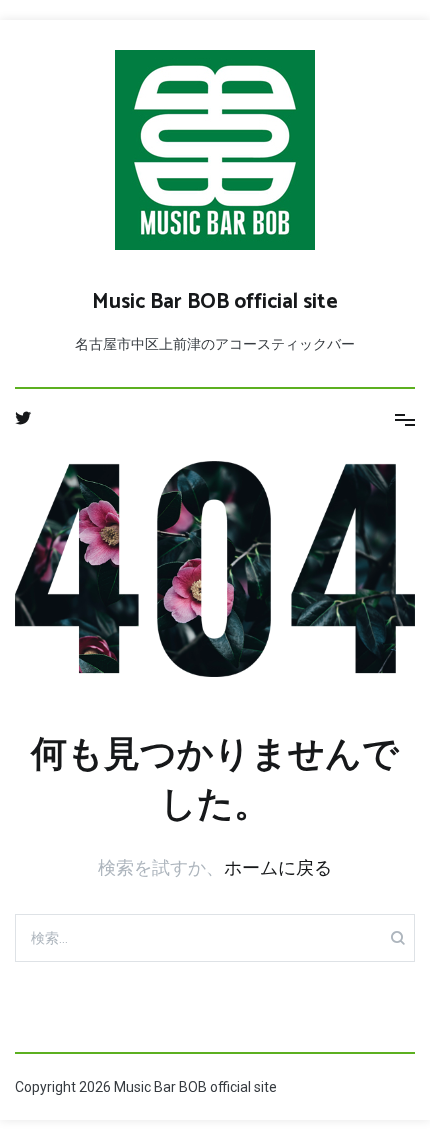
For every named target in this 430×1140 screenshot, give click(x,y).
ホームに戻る (278, 867)
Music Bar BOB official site (215, 302)
